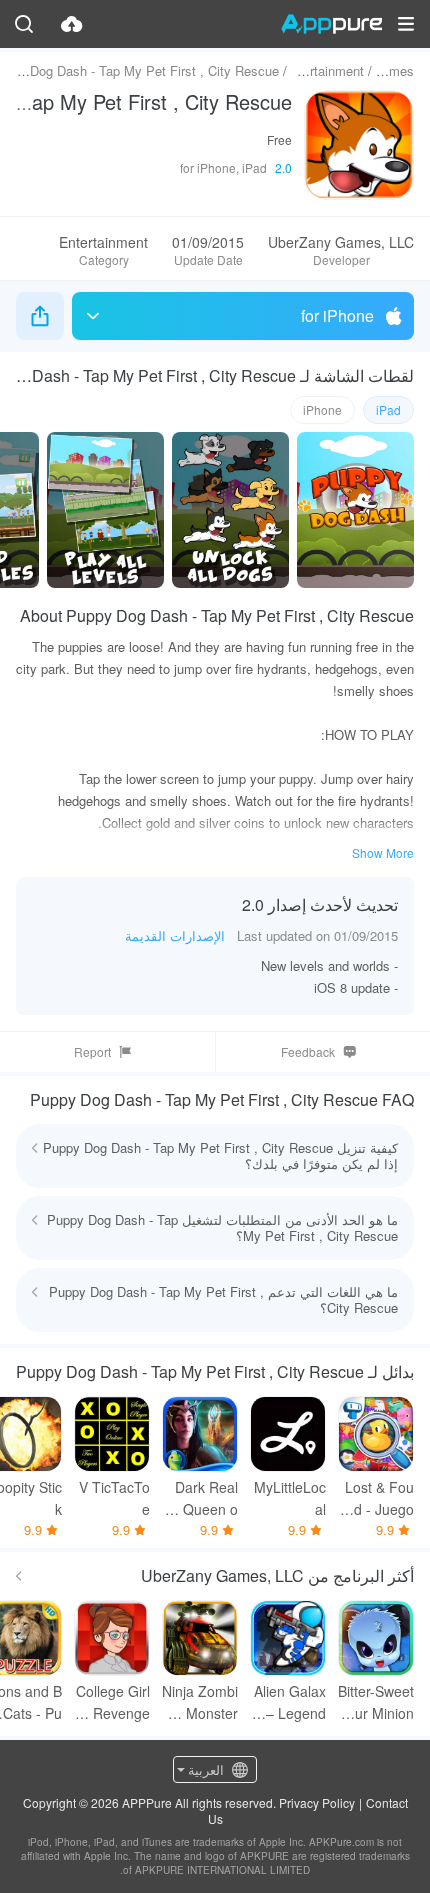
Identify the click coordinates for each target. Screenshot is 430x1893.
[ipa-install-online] (72, 24)
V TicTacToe (114, 1498)
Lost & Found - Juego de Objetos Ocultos (379, 1498)
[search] (24, 24)
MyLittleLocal (290, 1498)
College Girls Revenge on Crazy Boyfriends (113, 1702)
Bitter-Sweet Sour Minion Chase (376, 1702)
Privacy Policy (317, 1802)
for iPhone (337, 315)
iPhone (322, 409)
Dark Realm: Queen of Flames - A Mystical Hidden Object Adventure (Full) (200, 1498)
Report (92, 1051)
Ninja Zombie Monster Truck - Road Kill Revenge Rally (200, 1702)
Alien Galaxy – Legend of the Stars (289, 1702)
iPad (388, 409)
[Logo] (331, 24)
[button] (406, 24)
